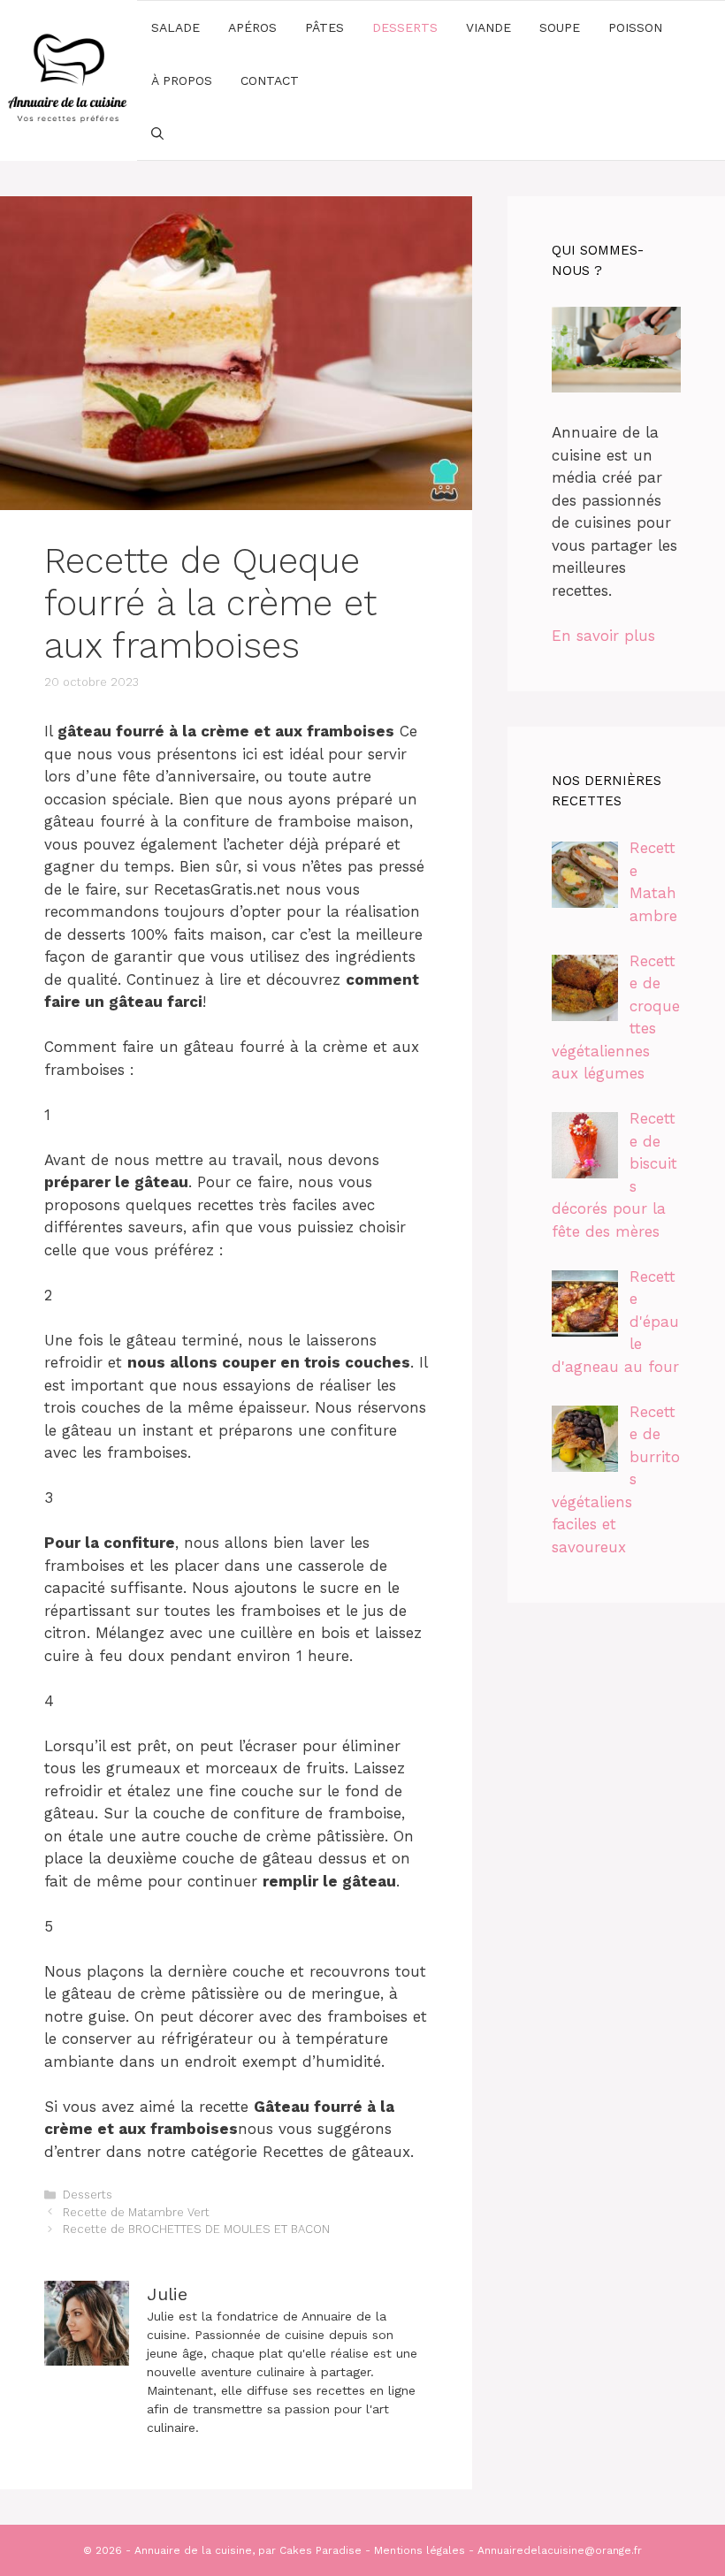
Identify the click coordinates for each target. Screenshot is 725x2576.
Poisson (635, 27)
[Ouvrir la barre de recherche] (157, 133)
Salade (176, 27)
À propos (182, 80)
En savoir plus (603, 636)
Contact (270, 80)
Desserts (405, 27)
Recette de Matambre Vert (136, 2212)
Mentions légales (420, 2550)
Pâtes (324, 27)
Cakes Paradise (321, 2550)
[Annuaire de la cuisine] (69, 79)
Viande (488, 27)
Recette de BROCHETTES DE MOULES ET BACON (196, 2229)
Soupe (560, 27)
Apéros (252, 27)
